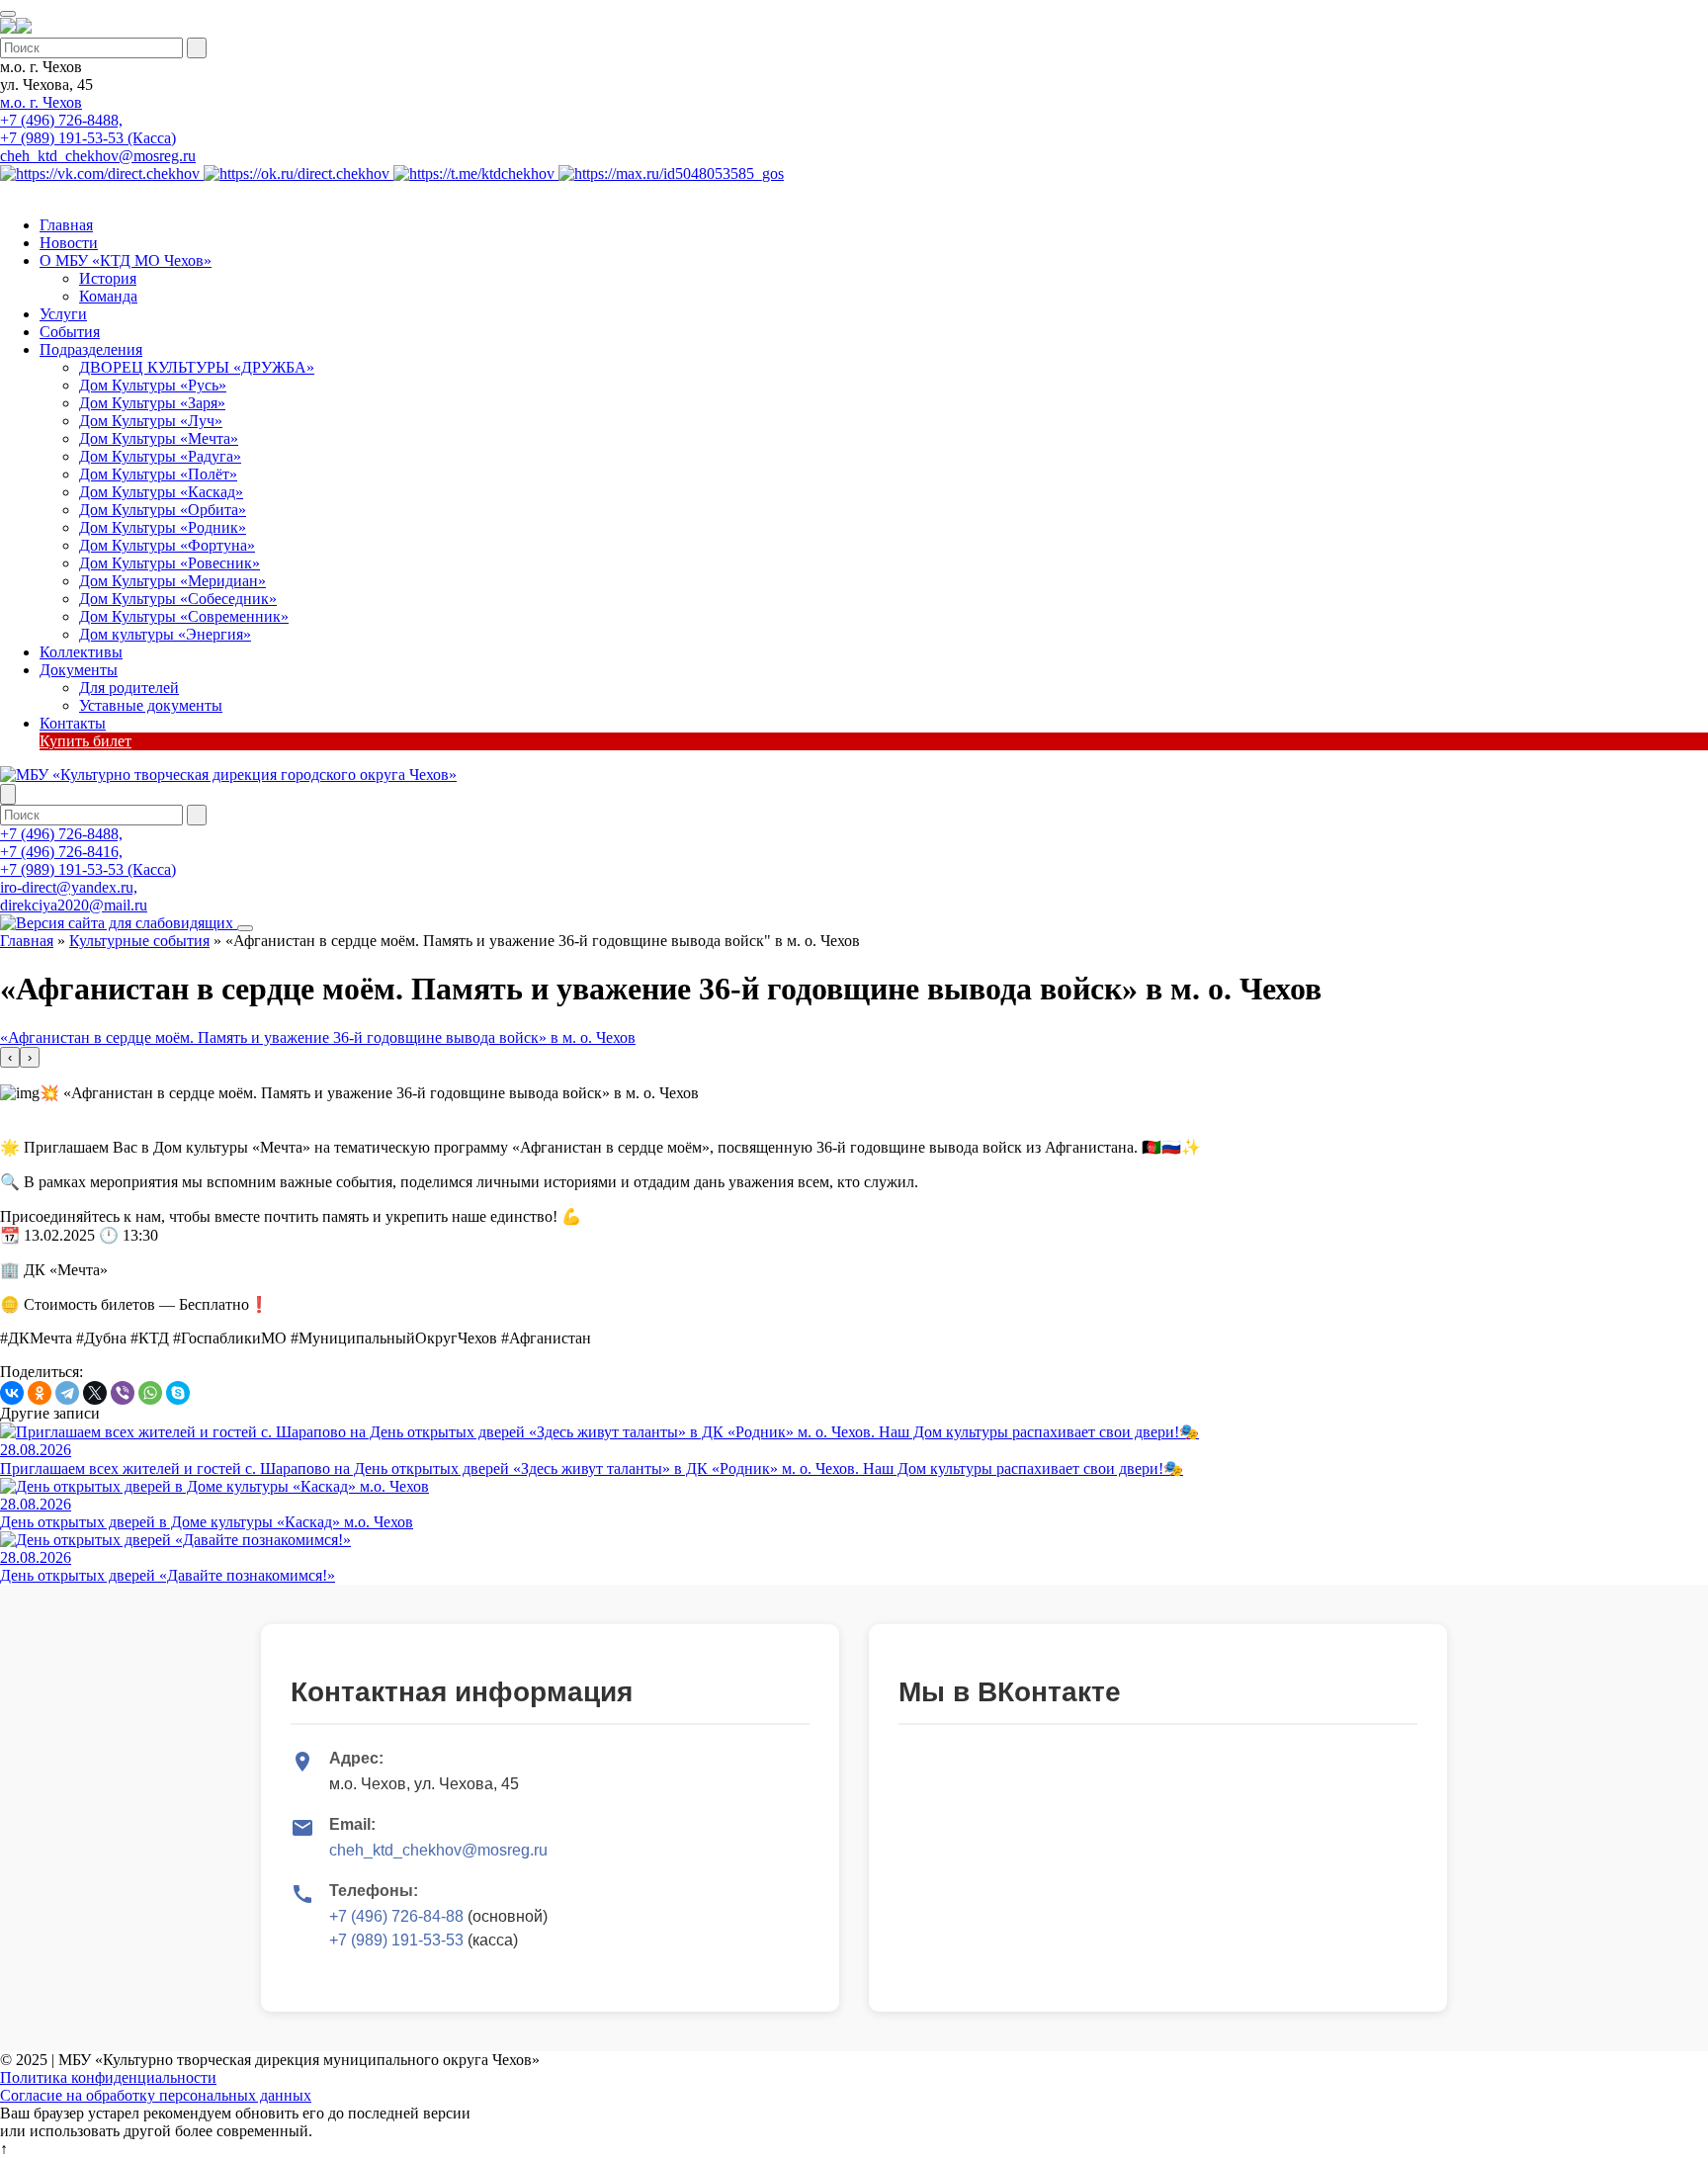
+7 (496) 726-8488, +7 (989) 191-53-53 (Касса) (88, 129)
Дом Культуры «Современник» (184, 616)
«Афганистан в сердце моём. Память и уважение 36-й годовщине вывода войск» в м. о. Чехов (318, 1037)
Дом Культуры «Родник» (163, 527)
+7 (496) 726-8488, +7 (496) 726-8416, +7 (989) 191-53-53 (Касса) (88, 852)
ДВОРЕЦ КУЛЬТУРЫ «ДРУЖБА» (197, 367)
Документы (79, 670)
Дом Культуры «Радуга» (160, 456)
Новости (69, 243)
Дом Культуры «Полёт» (158, 474)
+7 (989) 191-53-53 (396, 1940)
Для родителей (129, 688)
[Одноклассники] (40, 1393)
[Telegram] (67, 1393)
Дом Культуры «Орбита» (163, 510)
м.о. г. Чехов (41, 102)
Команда (108, 296)
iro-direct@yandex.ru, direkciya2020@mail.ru (74, 896)
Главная (66, 225)
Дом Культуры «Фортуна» (167, 545)
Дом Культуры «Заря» (152, 403)
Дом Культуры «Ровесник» (170, 563)
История (108, 278)
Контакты (73, 723)
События (70, 332)
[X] (95, 1393)
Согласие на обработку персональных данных (156, 2095)
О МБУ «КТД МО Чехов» (126, 260)
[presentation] (10, 1057)
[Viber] (123, 1393)
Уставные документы (151, 705)
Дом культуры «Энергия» (165, 634)
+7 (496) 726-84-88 (396, 1916)
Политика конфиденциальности (108, 2077)
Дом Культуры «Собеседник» (178, 599)
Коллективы (81, 652)
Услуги (63, 314)
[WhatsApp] (150, 1393)
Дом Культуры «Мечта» (159, 438)
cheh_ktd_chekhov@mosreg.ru (98, 156)
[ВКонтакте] (12, 1393)
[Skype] (178, 1393)
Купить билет (85, 741)
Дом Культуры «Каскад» (161, 492)
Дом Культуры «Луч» (151, 421)
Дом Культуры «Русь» (153, 385)
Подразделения (91, 349)
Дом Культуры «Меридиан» (172, 581)
